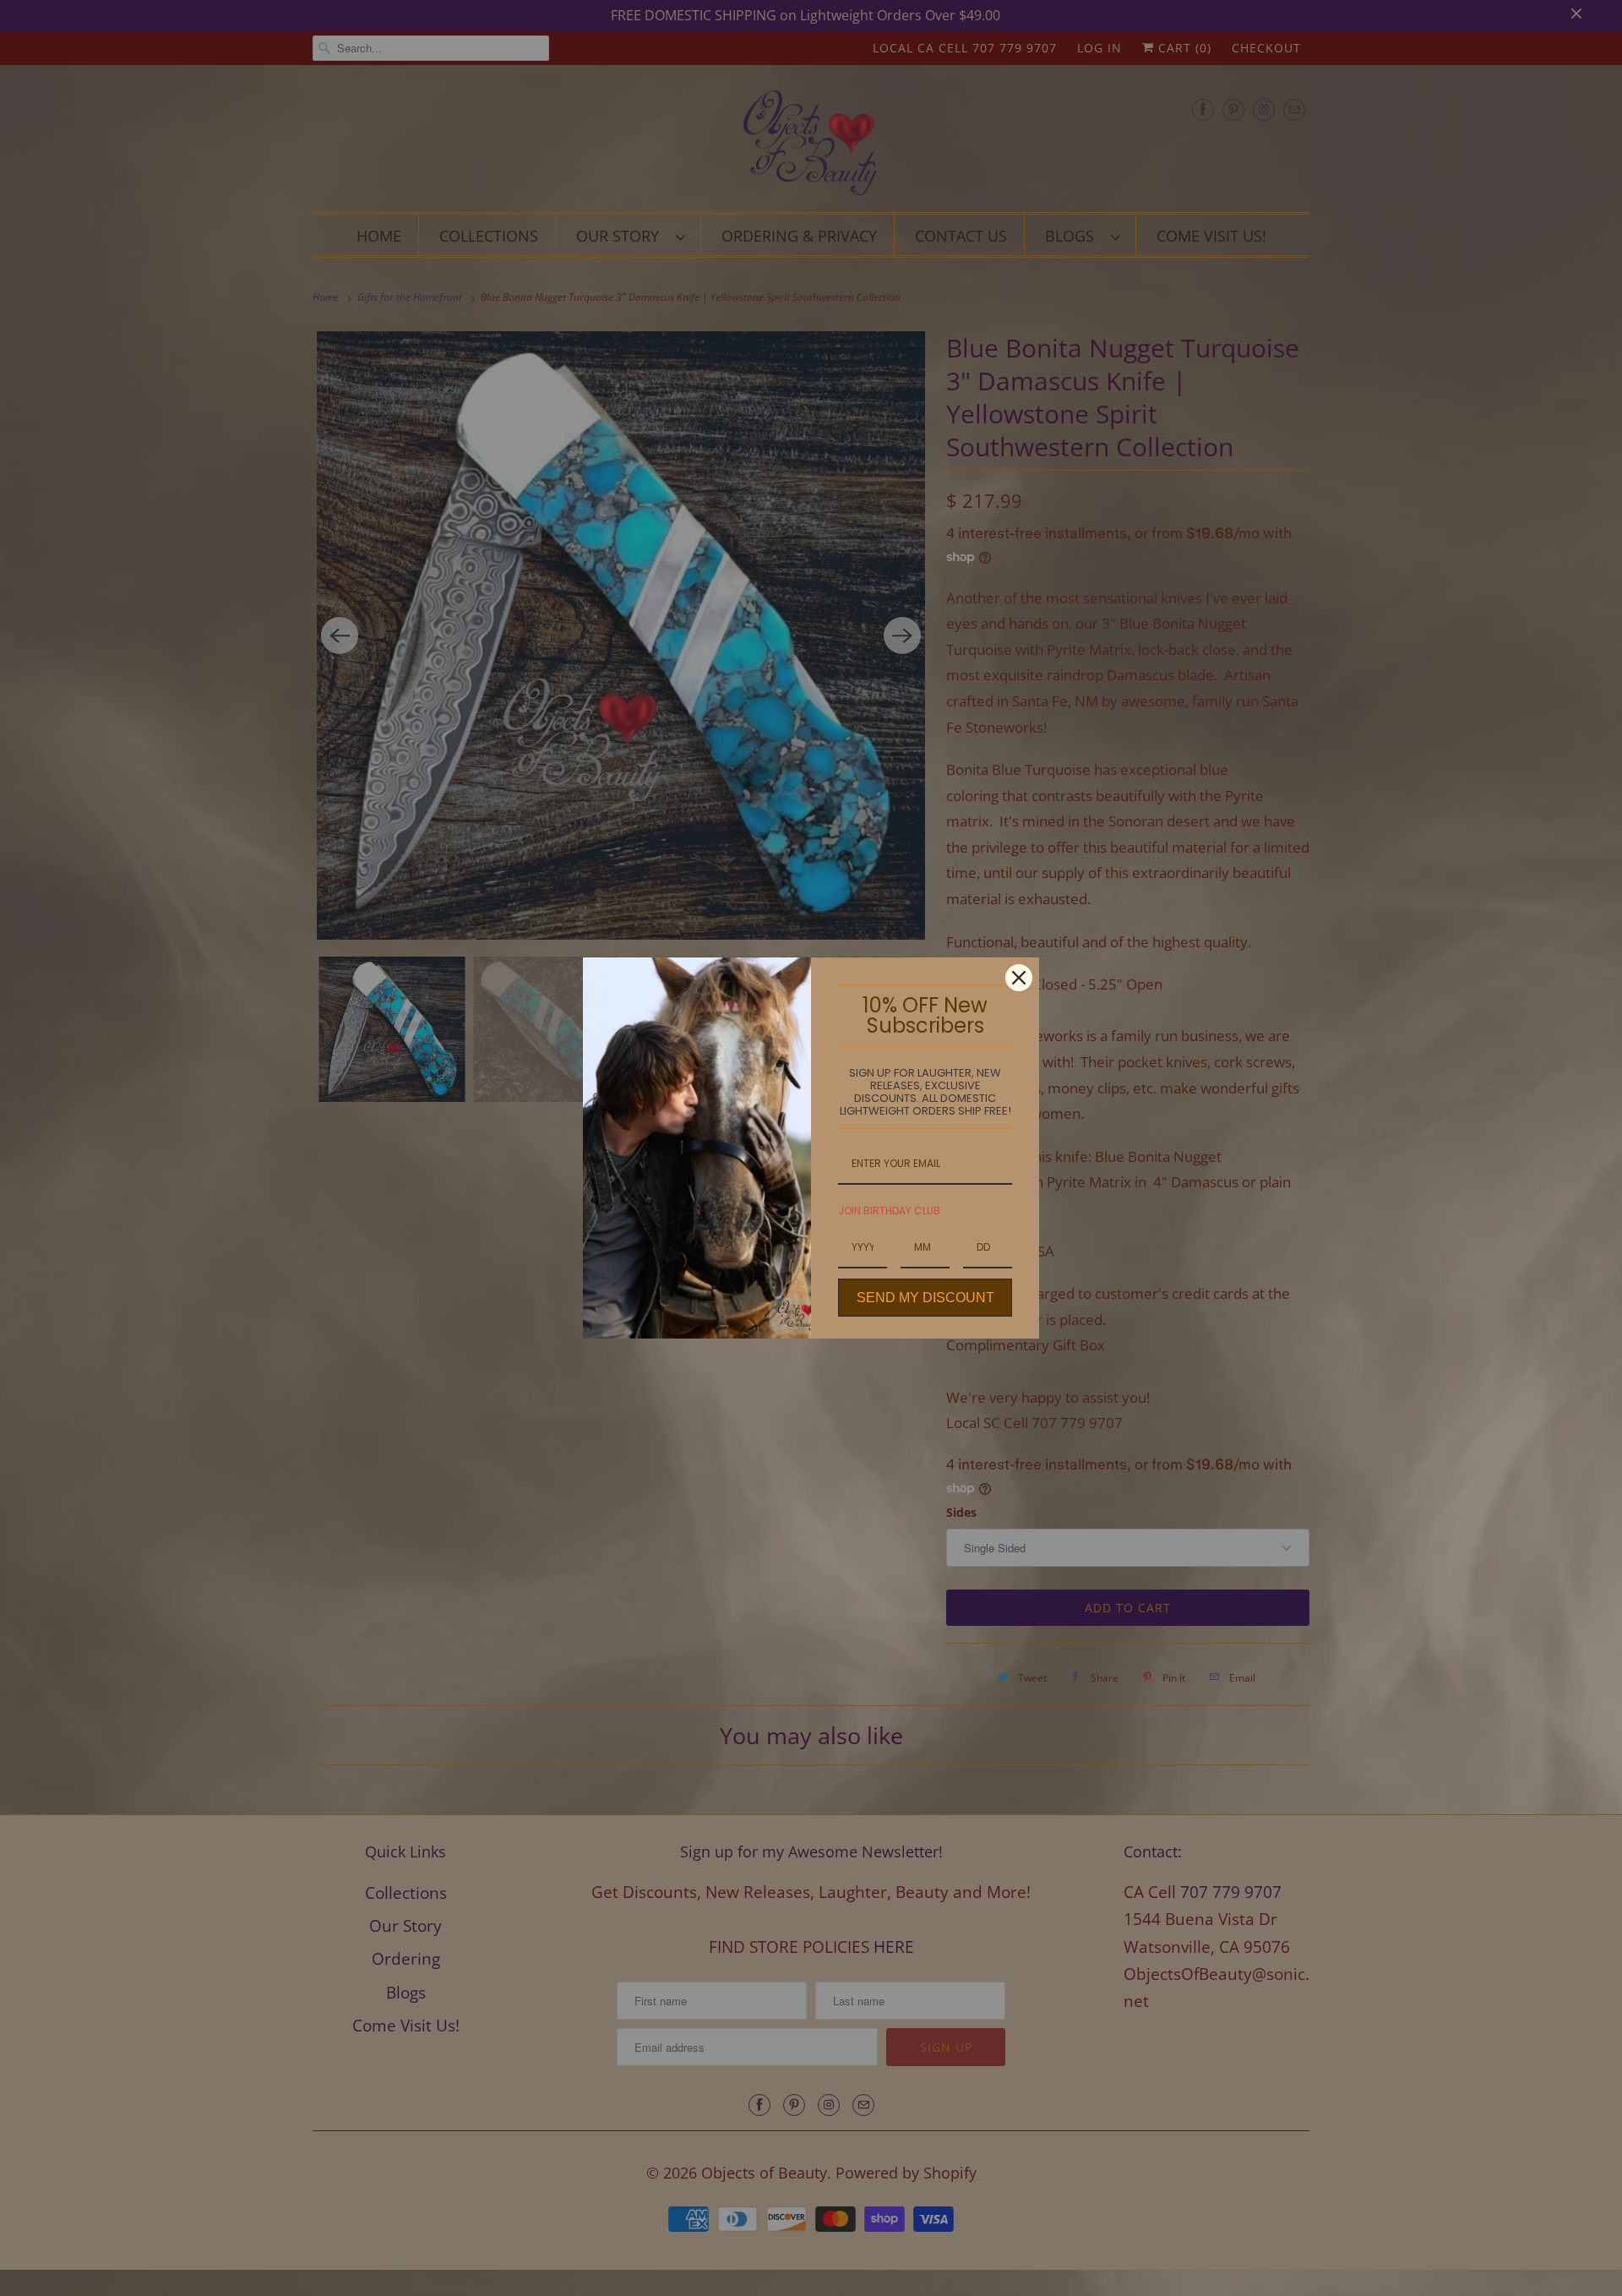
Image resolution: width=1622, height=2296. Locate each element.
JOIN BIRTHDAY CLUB (889, 1211)
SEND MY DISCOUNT (925, 1298)
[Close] (1019, 978)
